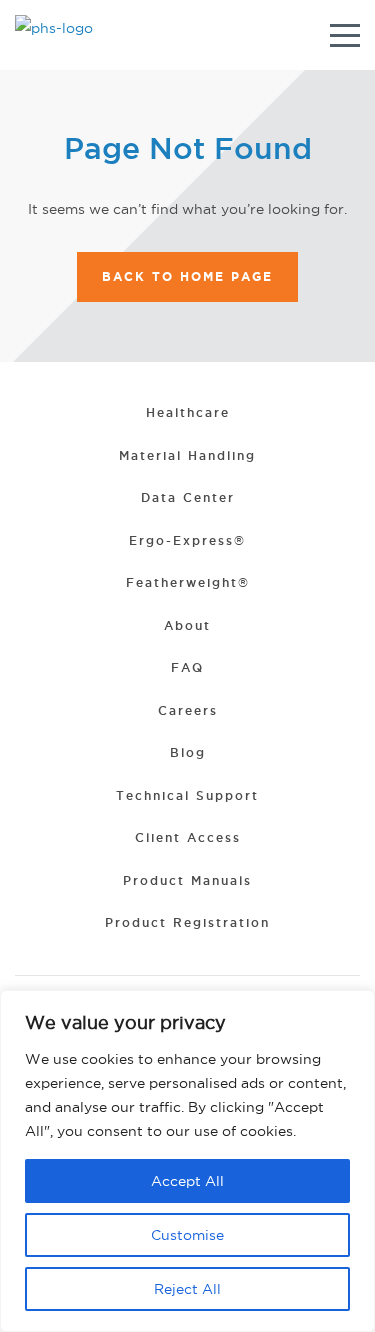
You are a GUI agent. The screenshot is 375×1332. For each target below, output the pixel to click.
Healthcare (188, 412)
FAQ (187, 667)
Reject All (187, 1289)
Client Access (188, 837)
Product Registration (187, 922)
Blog (188, 752)
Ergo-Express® (187, 540)
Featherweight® (188, 582)
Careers (188, 710)
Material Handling (187, 455)
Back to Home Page (187, 276)
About (187, 625)
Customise (187, 1235)
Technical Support (187, 795)
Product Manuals (187, 880)
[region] (187, 1161)
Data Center (188, 497)
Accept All (187, 1181)
